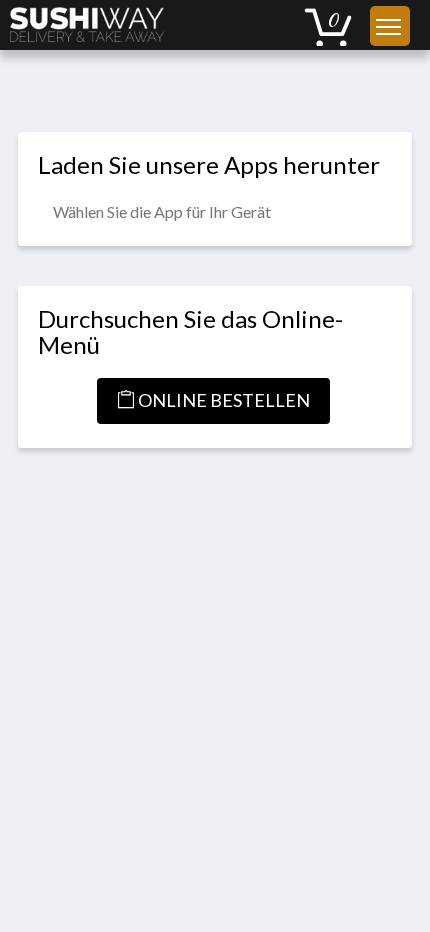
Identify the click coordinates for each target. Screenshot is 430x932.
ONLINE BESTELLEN (222, 400)
